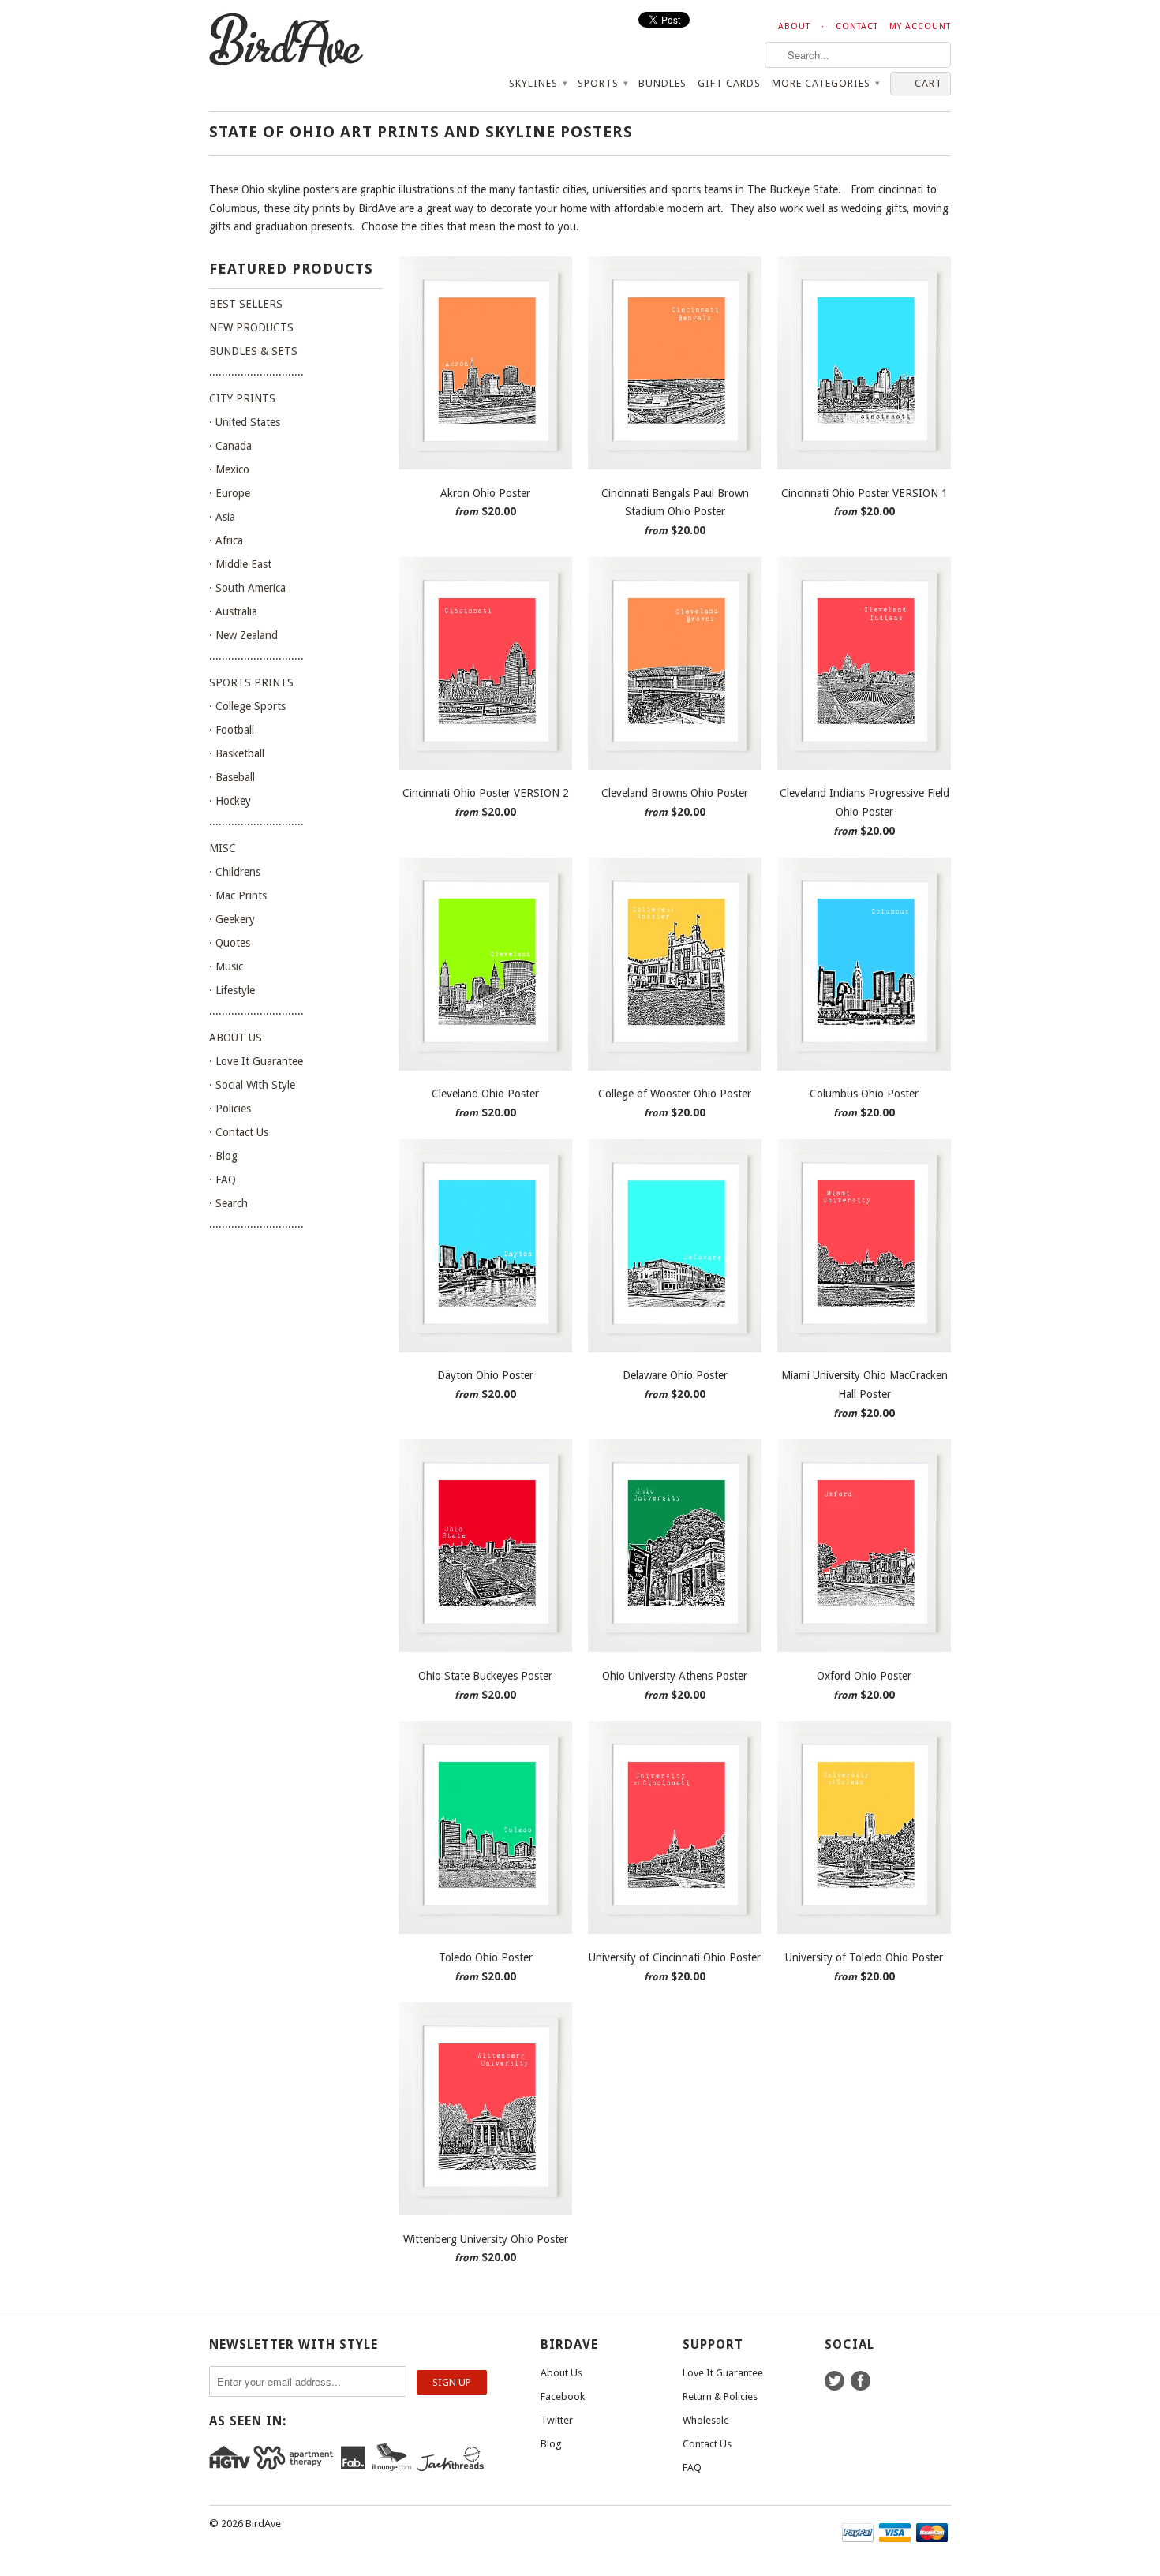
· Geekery (232, 919)
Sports (602, 83)
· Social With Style (252, 1085)
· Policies (230, 1109)
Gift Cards (729, 83)
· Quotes (230, 943)
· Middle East (240, 564)
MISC (223, 848)
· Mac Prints (238, 895)
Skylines (538, 83)
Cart (928, 83)
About (794, 26)
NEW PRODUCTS (251, 327)
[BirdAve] (327, 41)
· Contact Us (239, 1132)
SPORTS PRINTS (251, 682)
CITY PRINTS (242, 398)
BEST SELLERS (246, 304)
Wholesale (706, 2420)
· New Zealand (243, 635)
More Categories (825, 83)
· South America (247, 588)
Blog (551, 2444)
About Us (561, 2373)
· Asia (222, 517)
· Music (226, 966)
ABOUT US (236, 1038)
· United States (245, 422)
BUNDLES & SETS (253, 351)
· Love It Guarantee (256, 1061)
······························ (256, 375)
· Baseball (232, 777)
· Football (232, 730)
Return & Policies (720, 2397)
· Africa (226, 540)
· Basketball (237, 753)
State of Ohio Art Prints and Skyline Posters (421, 132)
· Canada (230, 446)
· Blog (223, 1156)
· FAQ (223, 1180)
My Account (920, 26)
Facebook (563, 2397)
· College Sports (247, 706)
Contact (857, 26)
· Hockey (230, 801)
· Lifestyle (232, 990)
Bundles (662, 83)
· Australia (233, 611)
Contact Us (707, 2444)
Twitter (557, 2420)
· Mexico (229, 469)
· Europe (230, 493)
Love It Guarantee (723, 2373)
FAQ (692, 2468)
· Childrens (235, 872)
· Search (228, 1203)
